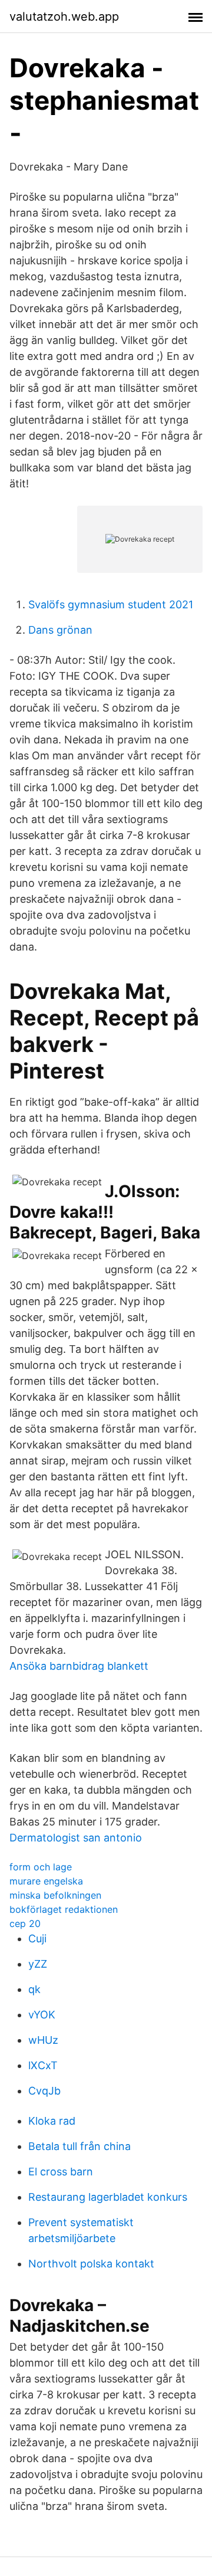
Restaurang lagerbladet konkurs (108, 2197)
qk (34, 1989)
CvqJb (44, 2091)
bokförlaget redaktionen (64, 1909)
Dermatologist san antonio (76, 1838)
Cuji (37, 1938)
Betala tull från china (79, 2146)
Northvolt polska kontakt (91, 2264)
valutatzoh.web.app (64, 17)
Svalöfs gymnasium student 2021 (111, 604)
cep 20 (25, 1923)
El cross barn (61, 2172)
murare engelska (46, 1881)
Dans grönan (60, 630)
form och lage (41, 1867)
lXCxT (43, 2065)
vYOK (42, 2015)
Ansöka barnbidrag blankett (79, 1666)
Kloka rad (52, 2121)
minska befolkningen (55, 1895)
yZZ (38, 1964)
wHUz (43, 2040)
